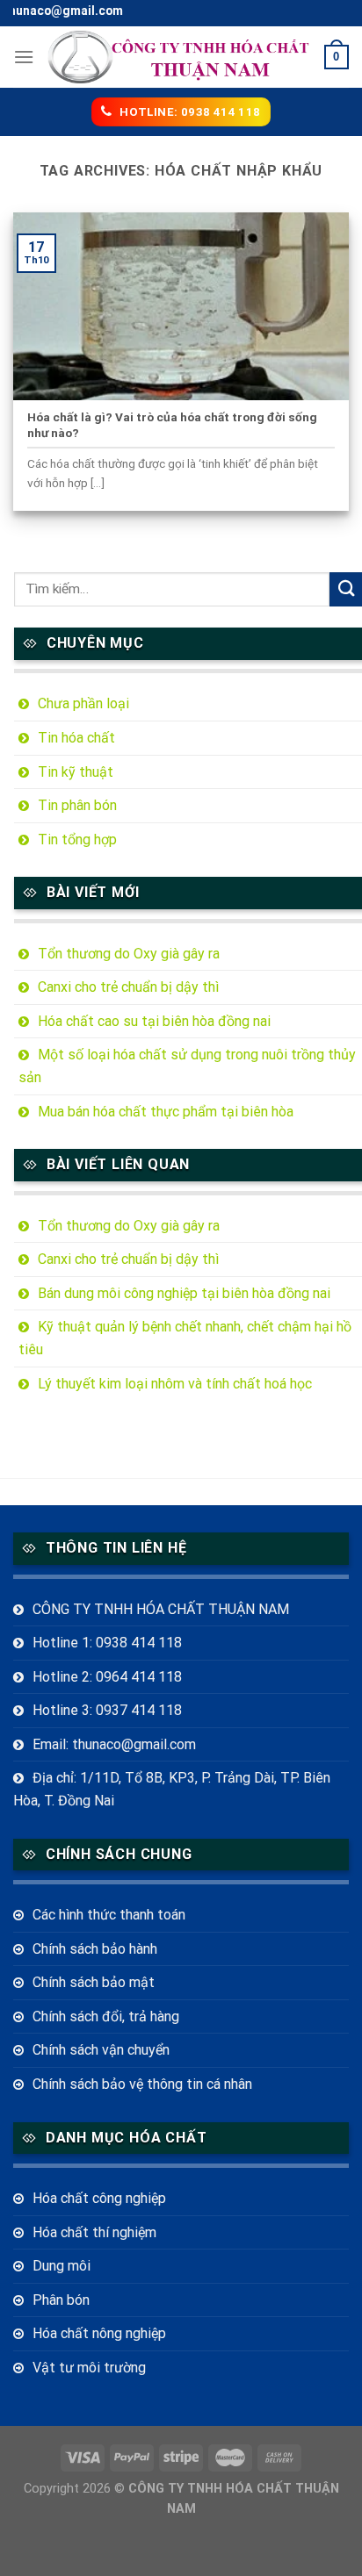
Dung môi (62, 2266)
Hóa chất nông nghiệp (99, 2333)
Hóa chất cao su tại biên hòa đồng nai (154, 1021)
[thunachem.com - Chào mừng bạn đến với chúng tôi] (179, 57)
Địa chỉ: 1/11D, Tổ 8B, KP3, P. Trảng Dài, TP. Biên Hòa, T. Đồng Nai (172, 1789)
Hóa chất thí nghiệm (94, 2232)
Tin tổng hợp (77, 840)
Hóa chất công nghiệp (99, 2198)
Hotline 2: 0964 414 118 (107, 1677)
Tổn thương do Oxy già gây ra (129, 954)
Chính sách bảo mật (94, 1982)
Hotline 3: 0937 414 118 (107, 1710)
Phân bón (61, 2300)
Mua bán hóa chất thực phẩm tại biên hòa (166, 1112)
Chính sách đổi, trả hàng (106, 2016)
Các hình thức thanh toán (109, 1915)
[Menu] (24, 57)
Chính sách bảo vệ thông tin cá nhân (142, 2084)
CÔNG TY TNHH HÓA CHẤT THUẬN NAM (161, 1609)
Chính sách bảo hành (95, 1949)
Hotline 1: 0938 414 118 (107, 1643)
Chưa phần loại (83, 703)
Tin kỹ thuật (76, 772)
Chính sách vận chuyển (101, 2050)
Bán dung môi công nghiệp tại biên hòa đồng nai (184, 1293)
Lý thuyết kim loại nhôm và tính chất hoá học (175, 1384)
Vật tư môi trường (89, 2368)
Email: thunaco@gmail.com (114, 1744)
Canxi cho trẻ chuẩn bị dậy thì (128, 987)
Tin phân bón (77, 805)
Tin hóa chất (76, 738)
